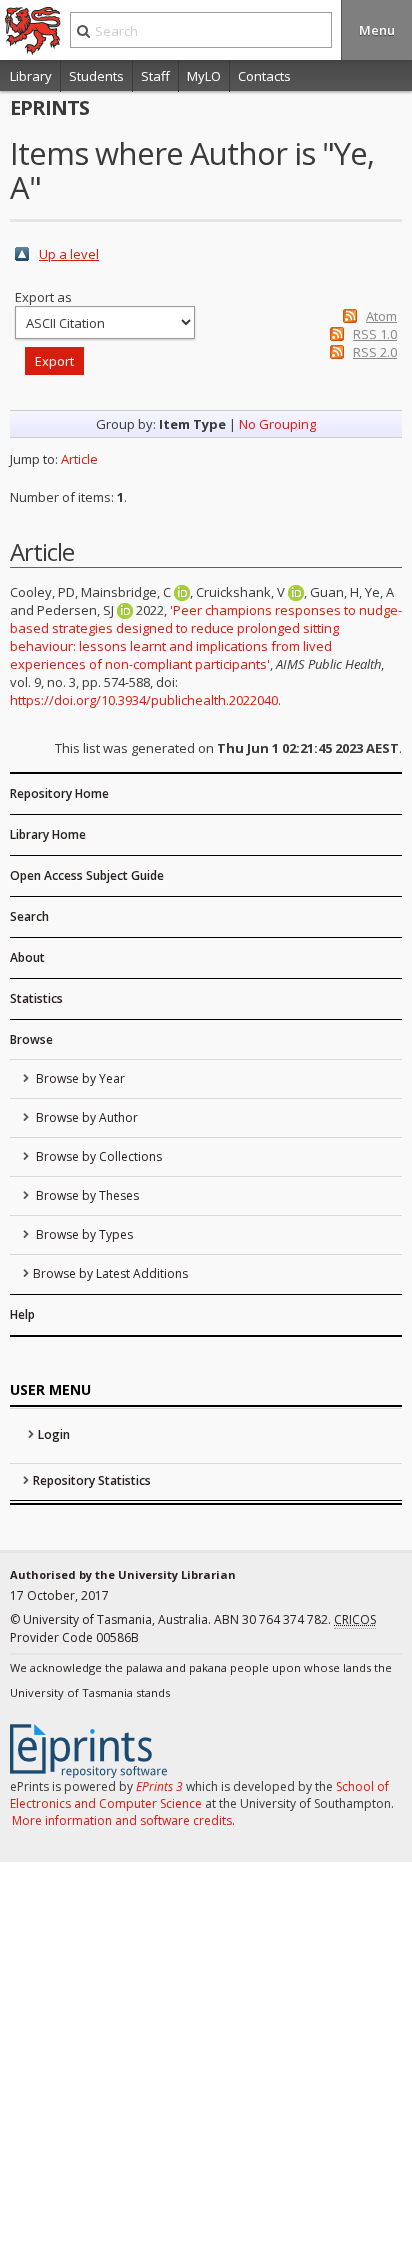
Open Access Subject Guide (87, 875)
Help (22, 1314)
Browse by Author (85, 1117)
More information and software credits (122, 1820)
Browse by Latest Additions (110, 1273)
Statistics (36, 998)
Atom (381, 316)
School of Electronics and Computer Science (199, 1795)
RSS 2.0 (375, 352)
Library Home (48, 834)
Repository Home (59, 793)
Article (79, 459)
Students (96, 76)
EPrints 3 (159, 1786)
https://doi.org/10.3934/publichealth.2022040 (144, 700)
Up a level (69, 254)
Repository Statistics (92, 1480)
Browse (31, 1039)
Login (54, 1434)
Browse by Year (79, 1078)
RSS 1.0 (375, 334)
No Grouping (277, 424)
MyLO (204, 76)
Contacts (264, 76)
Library (31, 76)
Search (29, 916)
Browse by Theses (86, 1195)
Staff (155, 76)
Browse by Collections (97, 1156)
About (27, 957)
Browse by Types (83, 1234)
